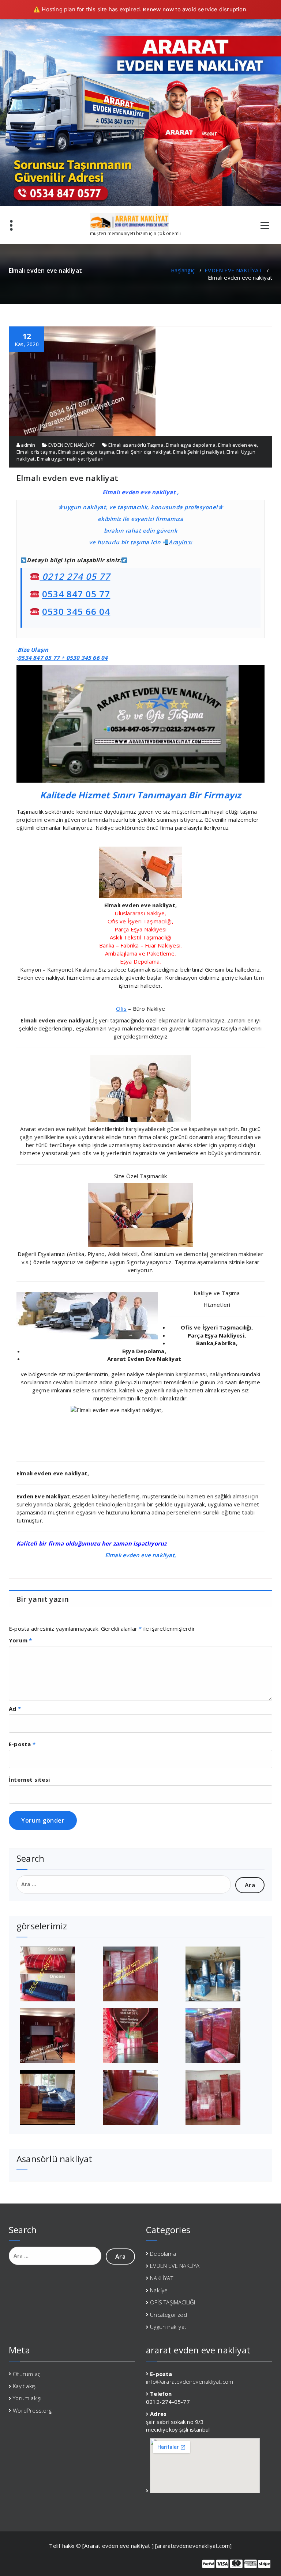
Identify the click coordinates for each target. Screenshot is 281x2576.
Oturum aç (27, 2374)
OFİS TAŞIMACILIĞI (173, 2302)
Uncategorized (168, 2315)
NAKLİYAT (162, 2278)
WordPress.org (32, 2410)
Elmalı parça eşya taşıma (86, 452)
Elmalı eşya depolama (191, 445)
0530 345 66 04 (76, 611)
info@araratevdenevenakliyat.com (190, 2382)
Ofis (121, 1009)
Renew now (158, 9)
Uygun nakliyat (168, 2327)
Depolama (163, 2254)
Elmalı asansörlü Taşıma (136, 445)
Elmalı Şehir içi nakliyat (199, 452)
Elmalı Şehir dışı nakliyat (143, 452)
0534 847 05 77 (76, 594)
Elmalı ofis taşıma (36, 452)
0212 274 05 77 (75, 576)
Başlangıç (183, 270)
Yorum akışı (27, 2398)
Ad (15, 1709)
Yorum (20, 1640)
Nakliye (159, 2290)
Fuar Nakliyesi (163, 945)
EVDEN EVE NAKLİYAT (233, 270)
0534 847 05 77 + (42, 658)
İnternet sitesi (29, 1779)
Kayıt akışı (25, 2386)
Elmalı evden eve (237, 445)
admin (27, 445)
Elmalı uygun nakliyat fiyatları (70, 459)
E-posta (22, 1744)
